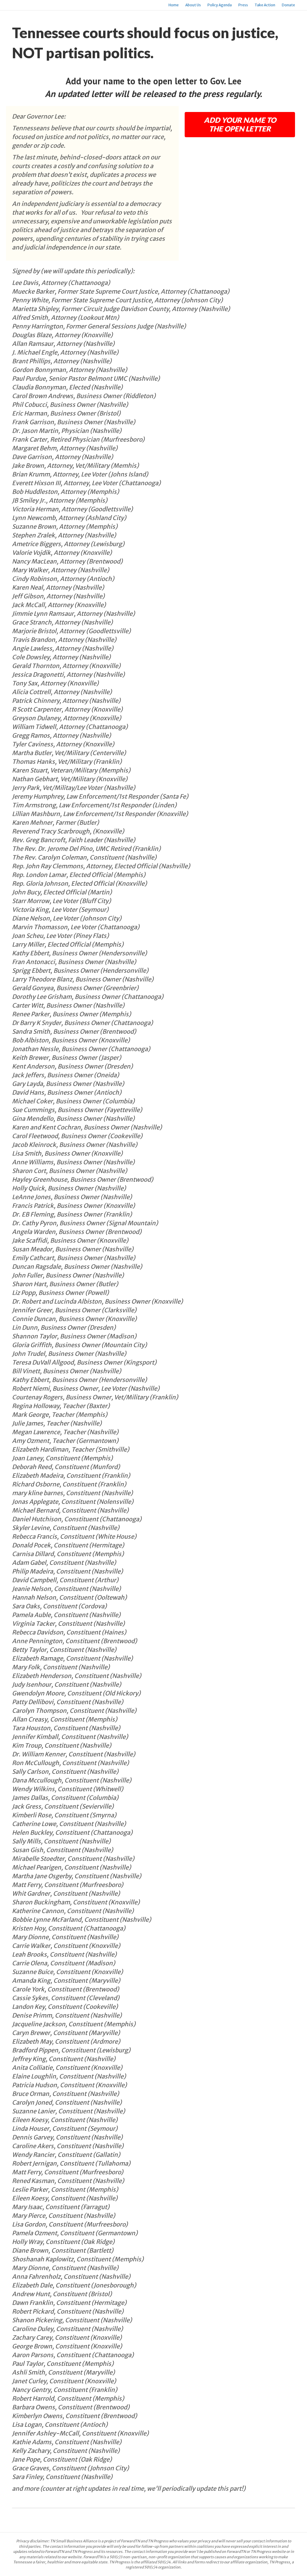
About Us (193, 5)
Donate (288, 5)
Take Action (265, 5)
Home (174, 5)
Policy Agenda (220, 5)
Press (243, 5)
